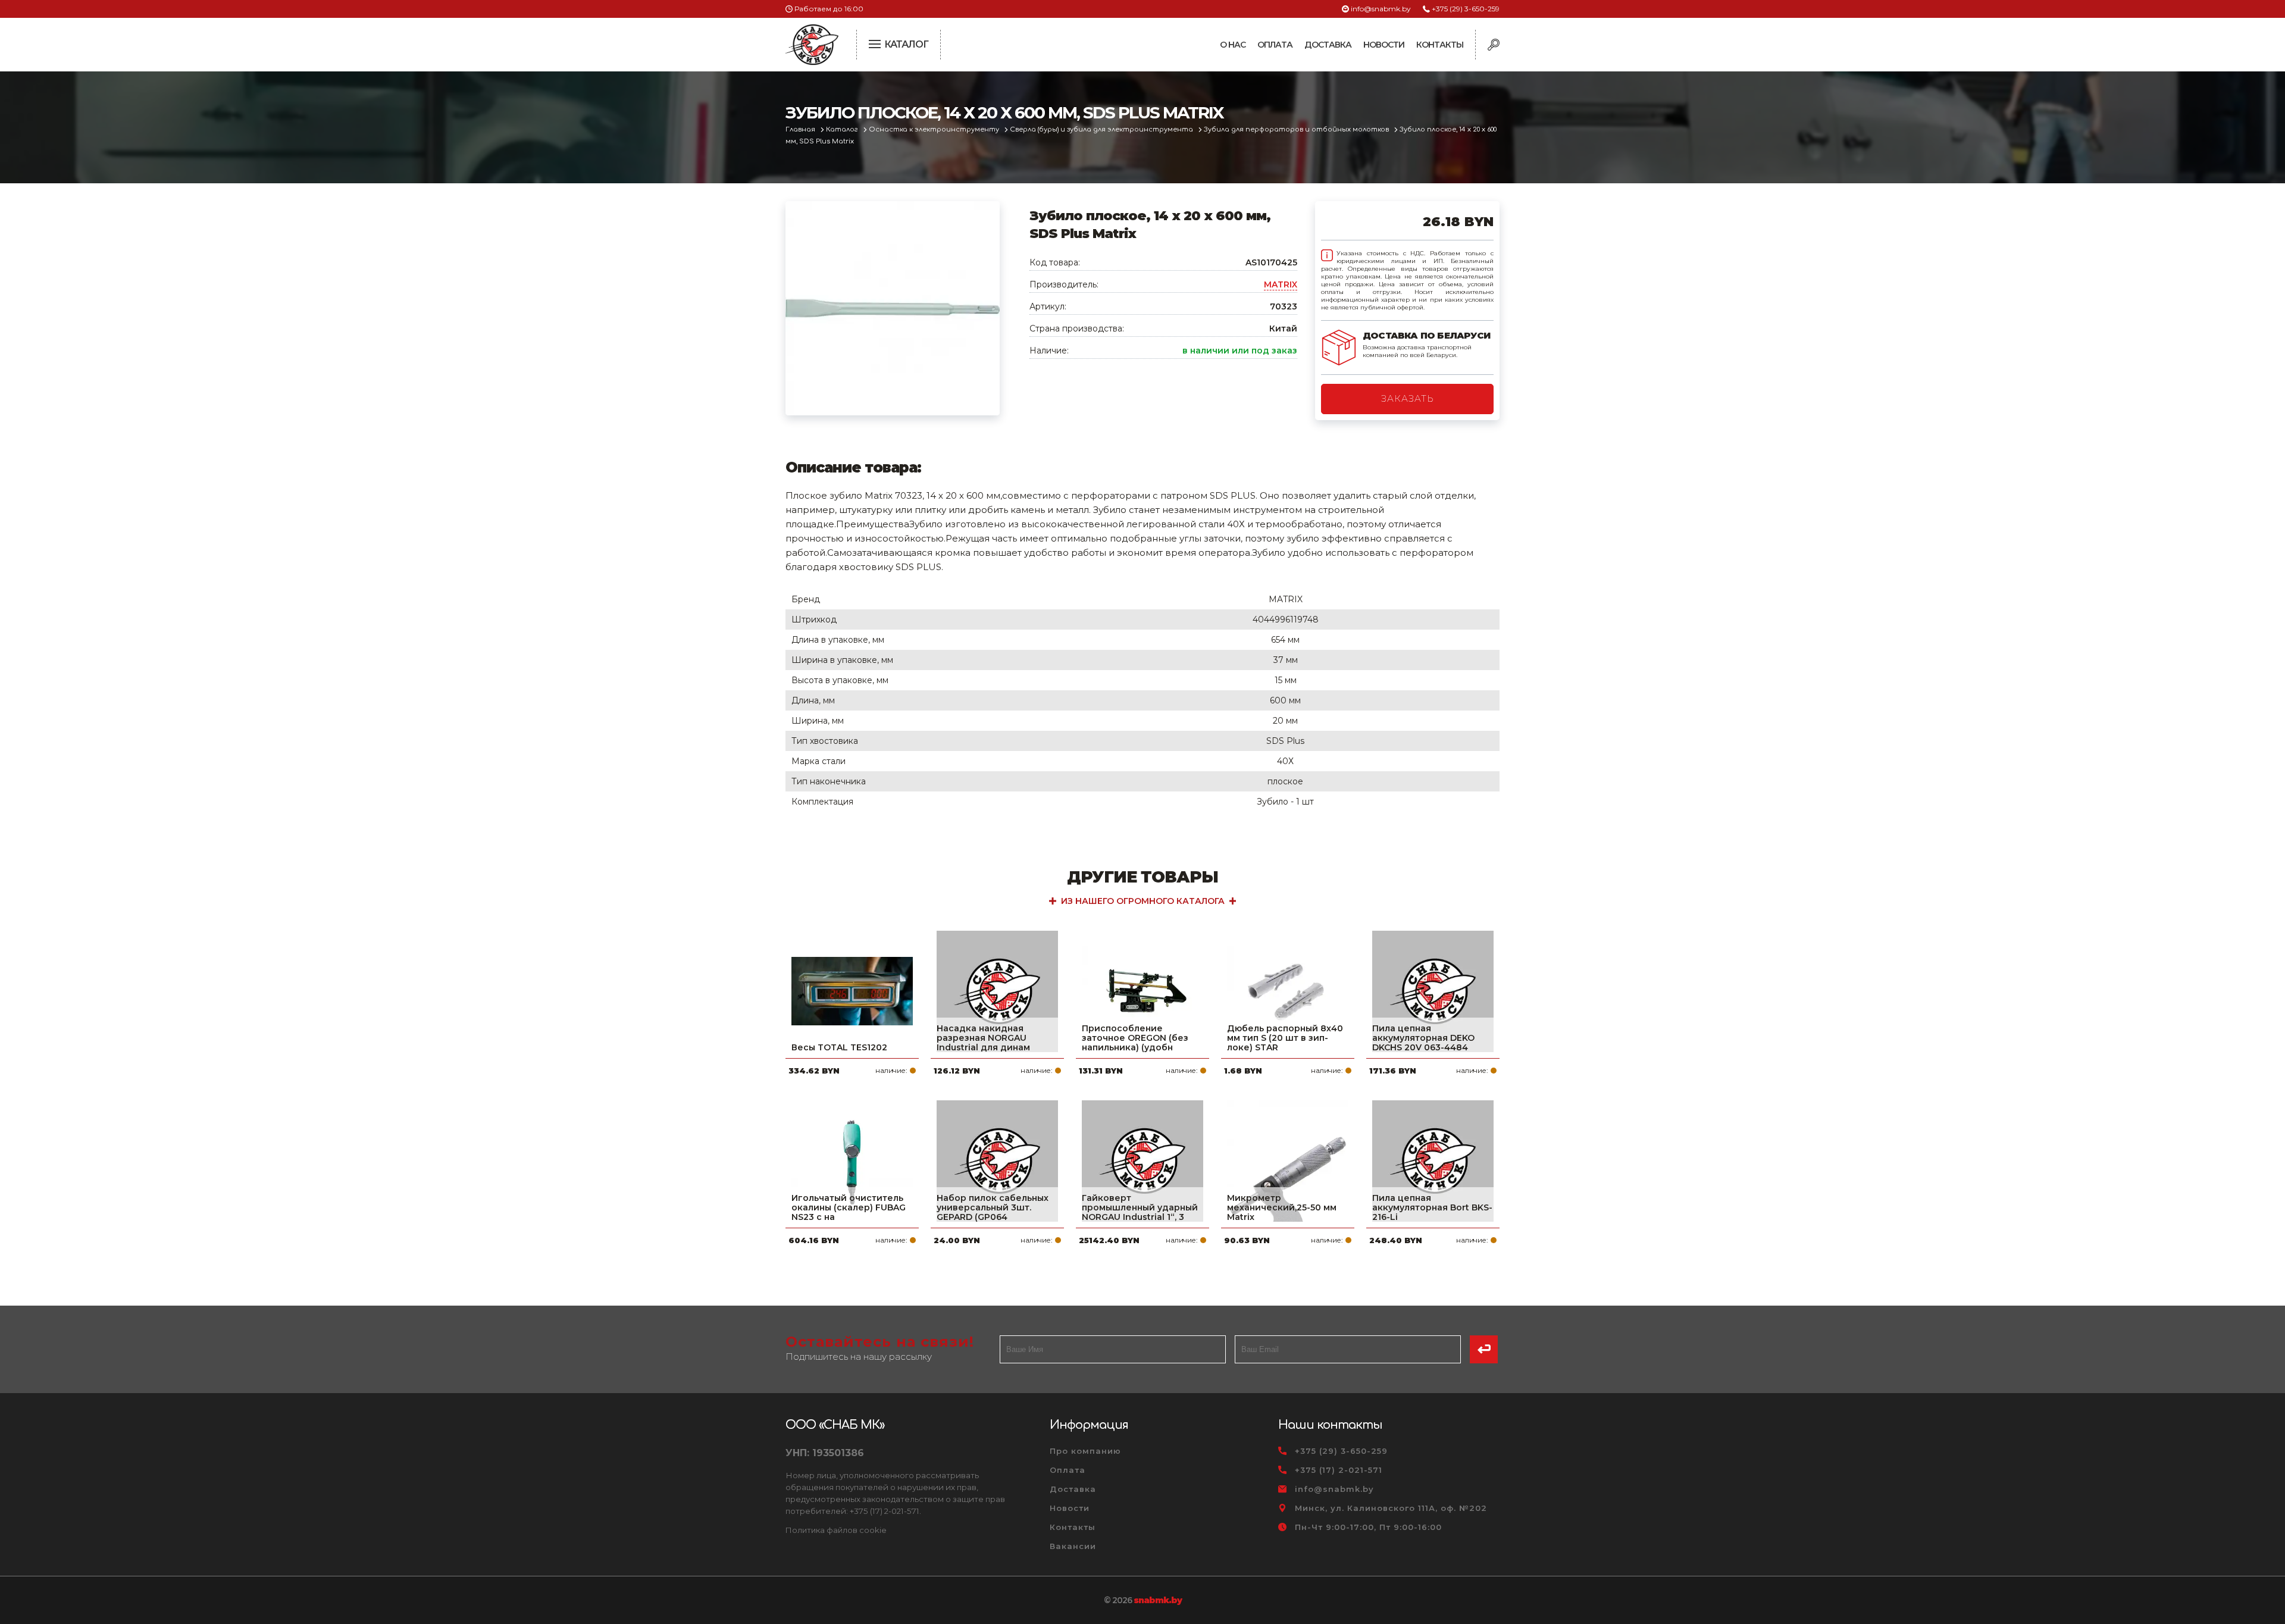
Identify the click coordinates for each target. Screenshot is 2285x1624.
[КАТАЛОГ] (876, 43)
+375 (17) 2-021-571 (1339, 1470)
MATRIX (1281, 284)
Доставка (1328, 45)
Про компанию (1085, 1451)
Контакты (1440, 45)
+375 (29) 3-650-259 (1466, 9)
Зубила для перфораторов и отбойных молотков (1297, 129)
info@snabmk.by (1381, 9)
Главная (801, 129)
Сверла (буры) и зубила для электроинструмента (1102, 129)
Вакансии (1073, 1546)
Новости (1384, 45)
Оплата (1275, 45)
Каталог (843, 129)
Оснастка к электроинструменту (935, 129)
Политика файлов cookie (836, 1530)
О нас (1233, 45)
